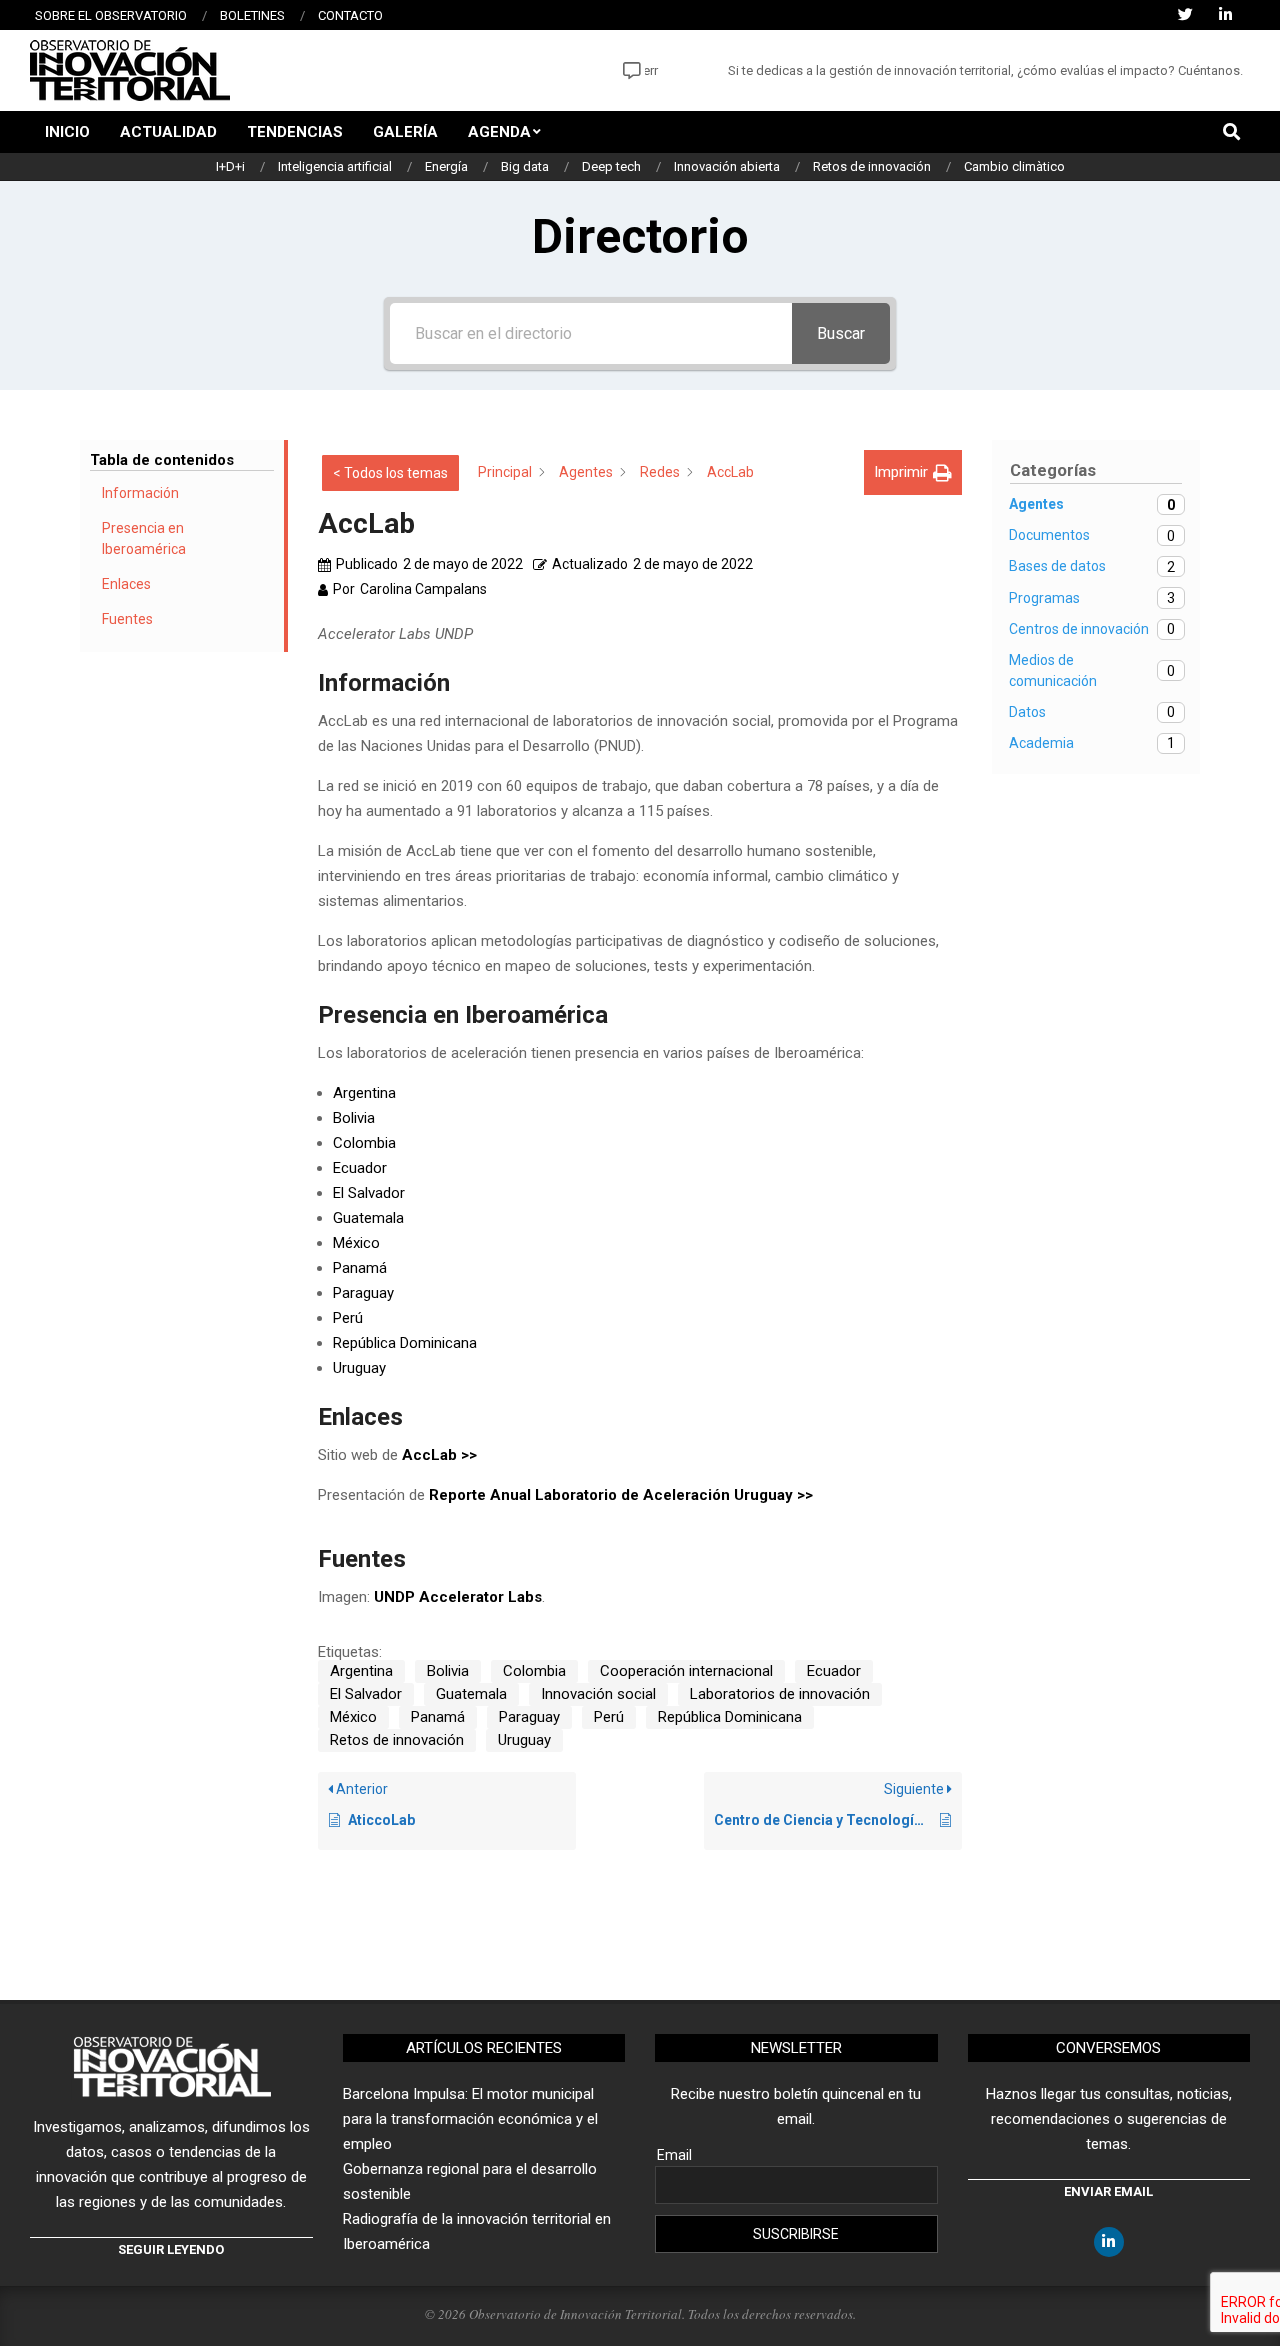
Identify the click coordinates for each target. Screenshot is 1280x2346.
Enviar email (1108, 2191)
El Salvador (369, 1193)
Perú (348, 1318)
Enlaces (126, 584)
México (356, 1243)
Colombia (364, 1143)
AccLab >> (439, 1455)
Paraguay (363, 1293)
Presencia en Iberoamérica (144, 538)
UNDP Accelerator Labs (458, 1597)
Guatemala (368, 1218)
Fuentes (127, 619)
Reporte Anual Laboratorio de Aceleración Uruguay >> (621, 1495)
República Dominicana (405, 1343)
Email (674, 2155)
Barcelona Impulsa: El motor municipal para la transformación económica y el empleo (470, 2119)
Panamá (360, 1268)
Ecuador (360, 1168)
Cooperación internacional (686, 1671)
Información (140, 493)
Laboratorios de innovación (780, 1694)
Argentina (364, 1093)
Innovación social (598, 1694)
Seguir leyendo (171, 2249)
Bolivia (354, 1118)
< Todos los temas (390, 473)
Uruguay (359, 1368)
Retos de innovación (397, 1740)
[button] (913, 472)
